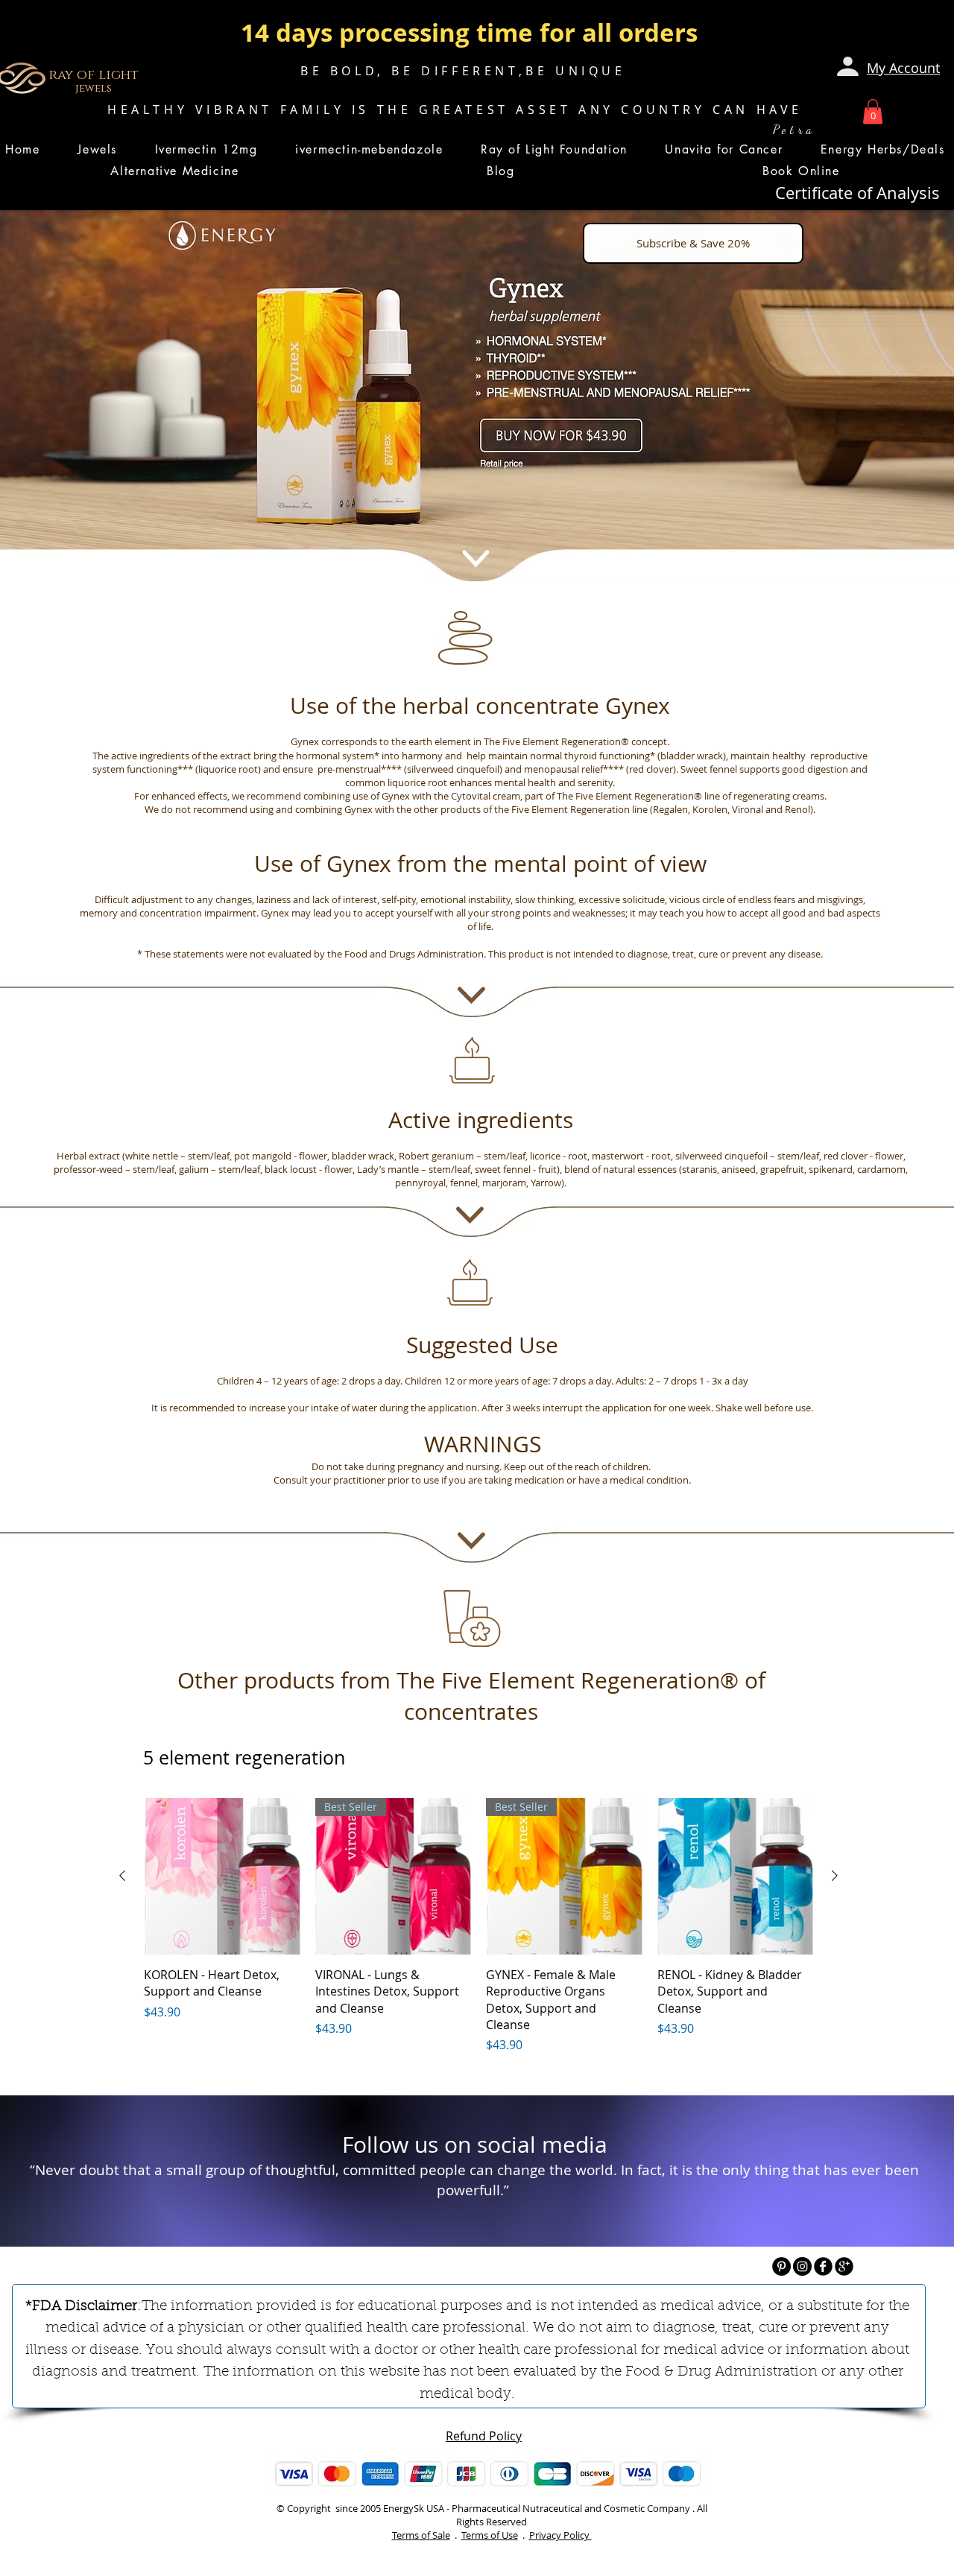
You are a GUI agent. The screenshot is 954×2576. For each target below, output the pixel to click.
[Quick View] (222, 1876)
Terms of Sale (421, 2535)
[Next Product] (835, 1876)
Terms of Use (490, 2535)
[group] (478, 1927)
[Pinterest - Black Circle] (781, 2266)
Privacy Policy (560, 2535)
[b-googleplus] (844, 2266)
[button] (873, 111)
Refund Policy (484, 2436)
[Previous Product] (122, 1876)
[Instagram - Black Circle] (802, 2266)
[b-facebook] (823, 2266)
